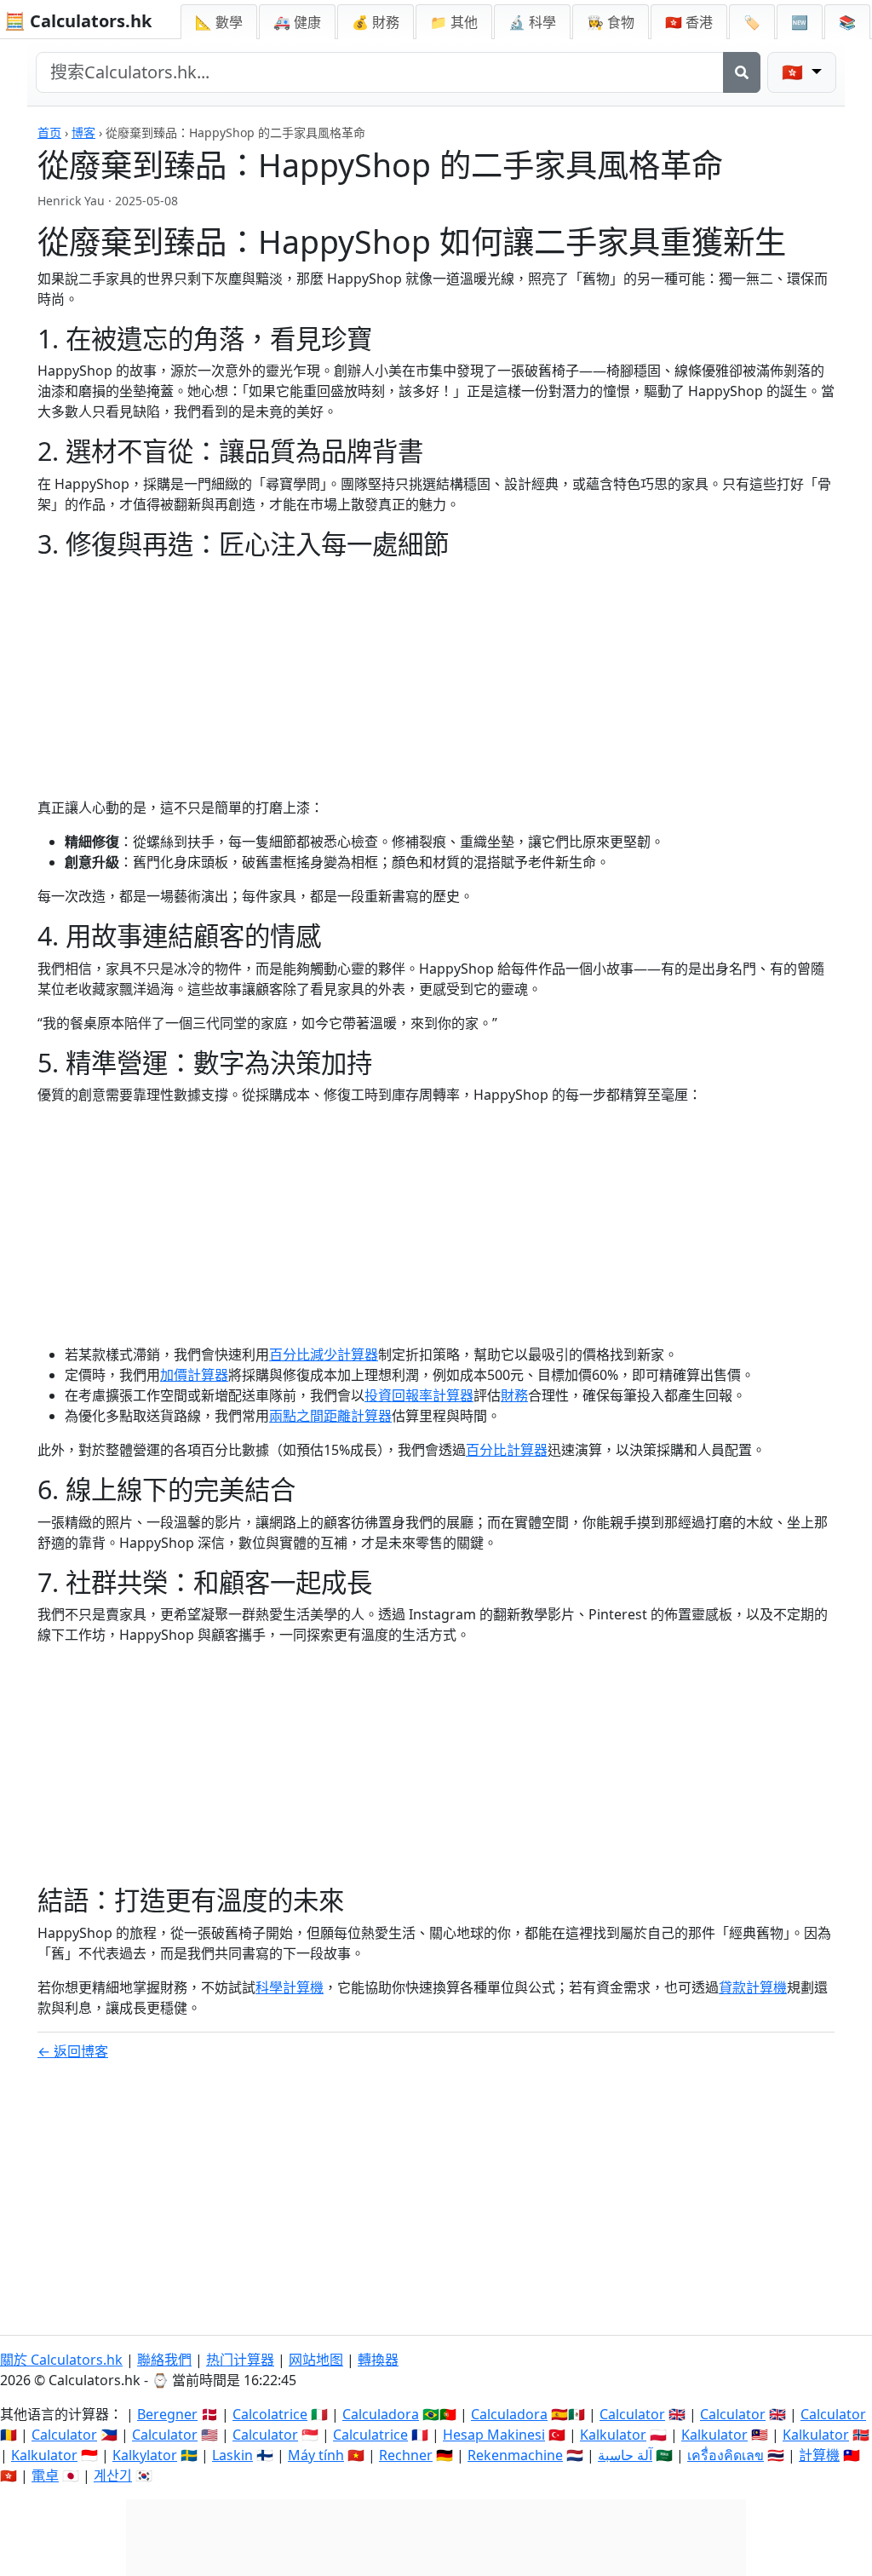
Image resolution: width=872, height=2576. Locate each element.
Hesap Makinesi (494, 2435)
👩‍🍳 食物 (611, 22)
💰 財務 (376, 22)
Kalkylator (145, 2455)
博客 (83, 132)
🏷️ (752, 22)
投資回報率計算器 (419, 1395)
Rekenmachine (515, 2455)
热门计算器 (240, 2360)
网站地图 (316, 2360)
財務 (514, 1395)
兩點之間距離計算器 (330, 1416)
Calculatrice (370, 2435)
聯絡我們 (164, 2360)
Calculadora (381, 2414)
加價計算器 (194, 1375)
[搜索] (742, 72)
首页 (49, 132)
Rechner (406, 2455)
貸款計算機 (753, 1987)
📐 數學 (219, 22)
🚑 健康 (297, 22)
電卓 (45, 2475)
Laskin (232, 2455)
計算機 (819, 2455)
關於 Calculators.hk (61, 2360)
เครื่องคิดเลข (726, 2455)
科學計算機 (290, 1987)
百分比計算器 (507, 1450)
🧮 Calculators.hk (78, 21)
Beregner (167, 2414)
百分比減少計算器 (324, 1354)
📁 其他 (454, 22)
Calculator (632, 2414)
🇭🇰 (689, 22)
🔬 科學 (532, 22)
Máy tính (316, 2455)
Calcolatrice (270, 2414)
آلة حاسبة (625, 2455)
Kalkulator (613, 2435)
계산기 (113, 2475)
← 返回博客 (73, 2051)
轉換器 (378, 2360)
